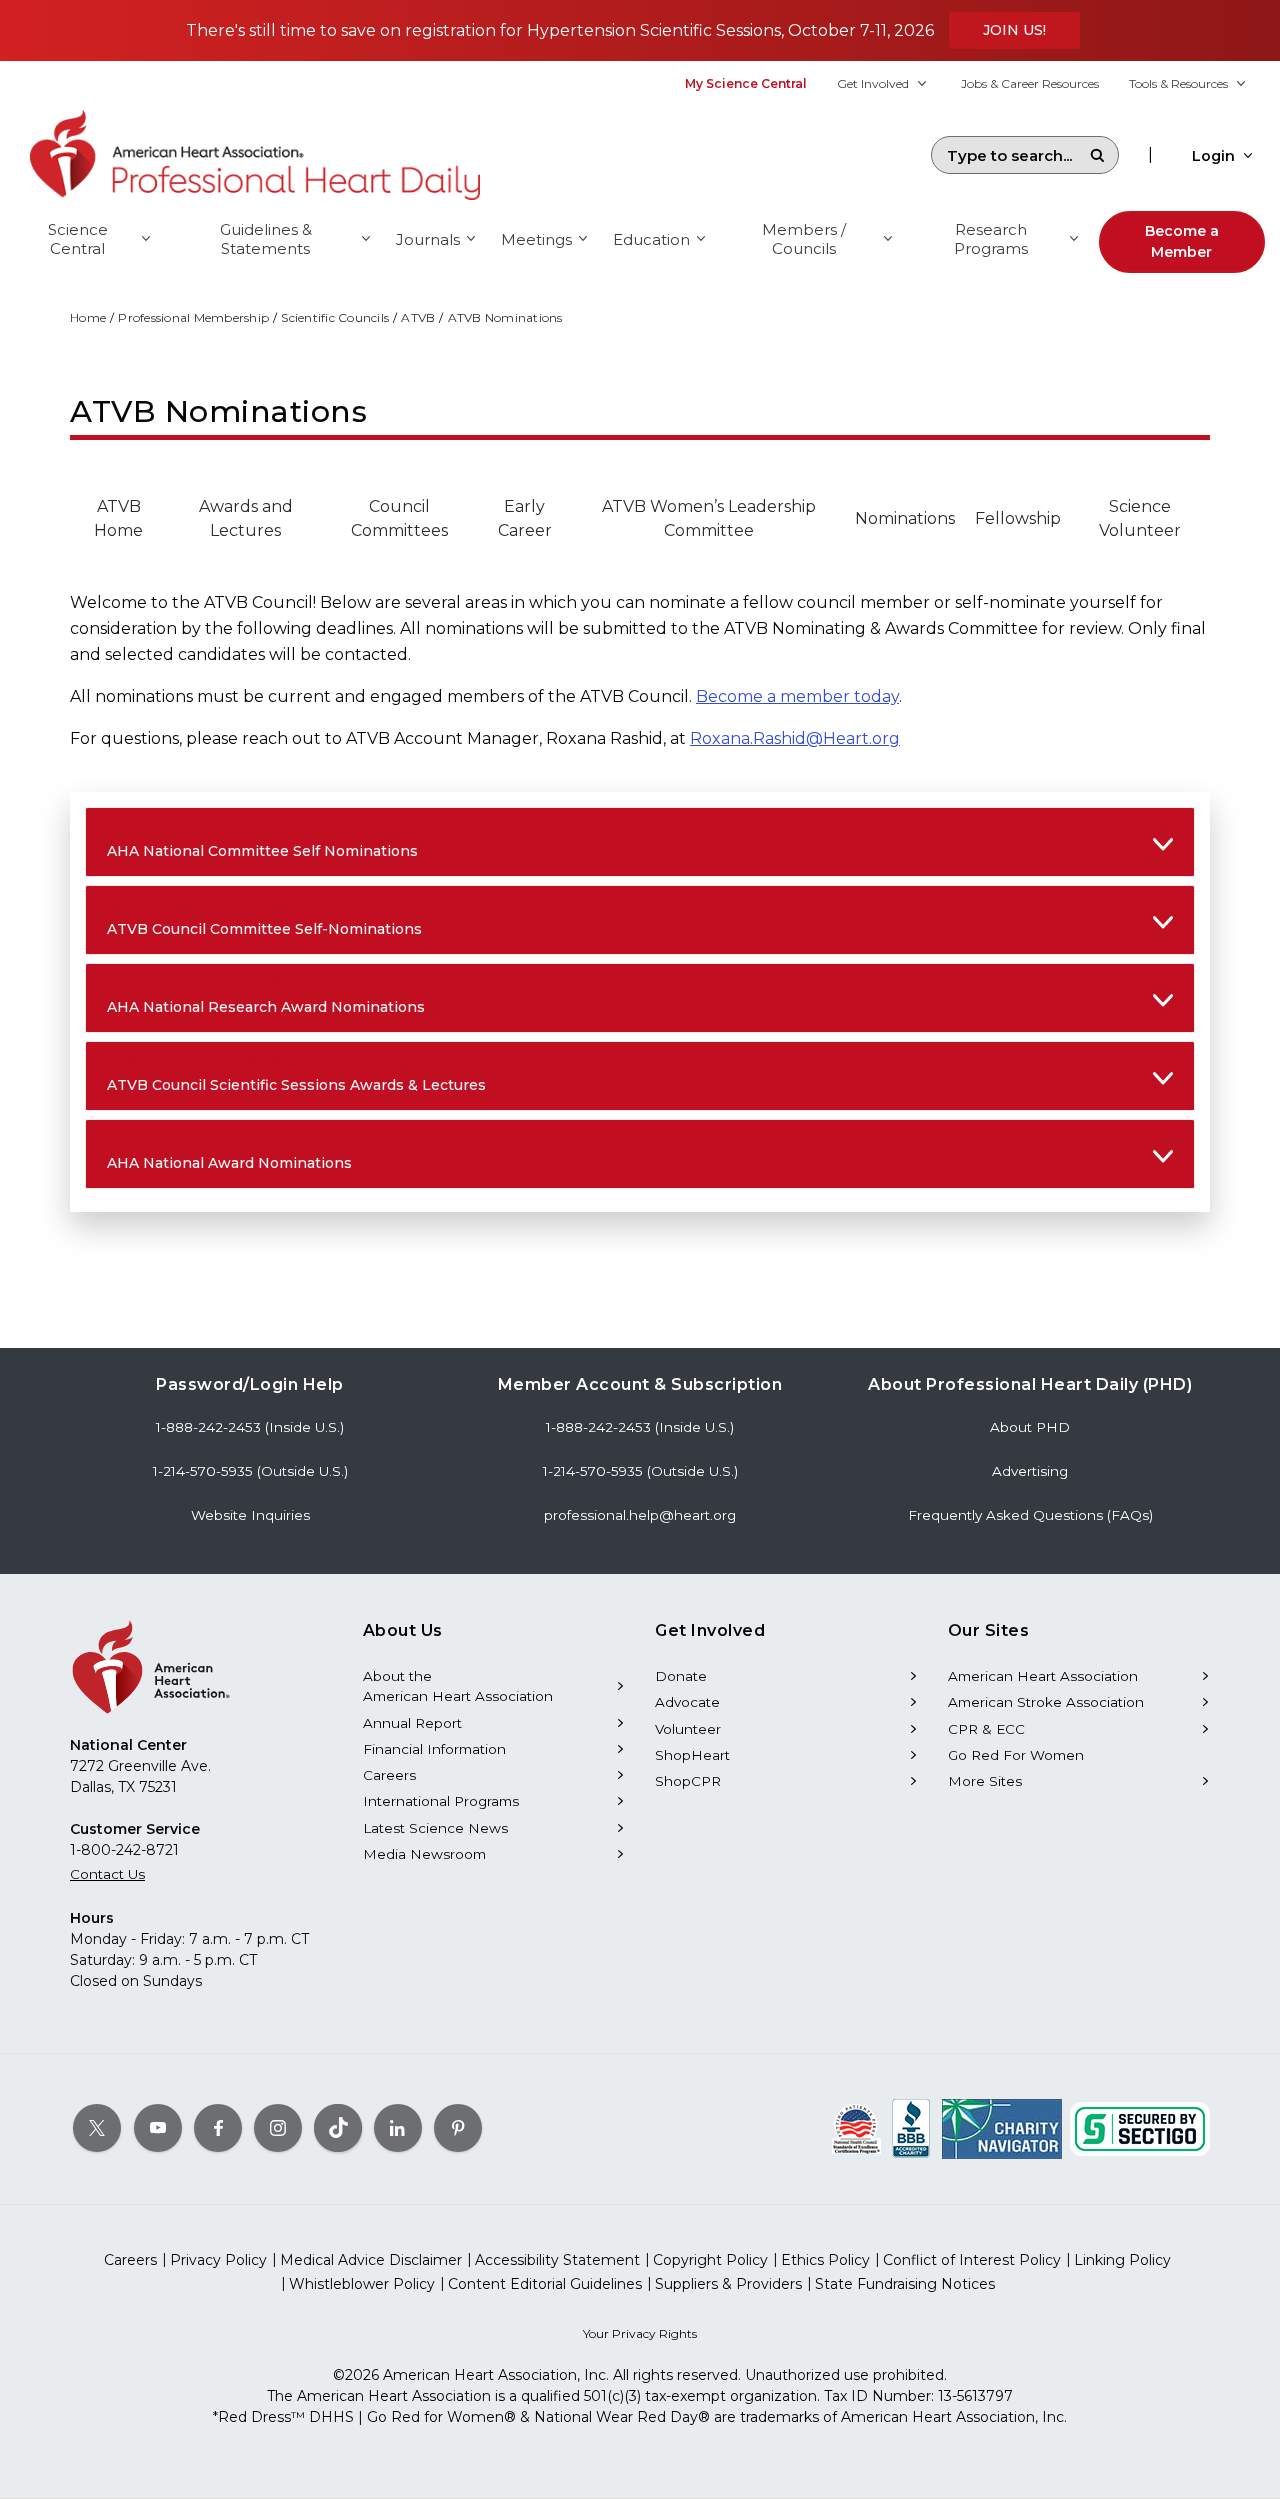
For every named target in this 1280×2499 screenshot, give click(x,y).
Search (1097, 155)
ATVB (418, 317)
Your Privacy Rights (640, 2333)
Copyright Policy (710, 2260)
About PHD (1030, 1427)
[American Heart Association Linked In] (398, 2128)
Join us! (1014, 30)
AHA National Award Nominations (229, 1151)
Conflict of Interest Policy (972, 2260)
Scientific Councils (335, 317)
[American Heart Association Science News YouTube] (158, 2128)
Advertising (1030, 1471)
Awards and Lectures (246, 518)
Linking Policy (1122, 2260)
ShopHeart (692, 1755)
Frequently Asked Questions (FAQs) (1030, 1515)
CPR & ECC (986, 1729)
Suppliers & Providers (728, 2284)
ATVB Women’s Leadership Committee (709, 518)
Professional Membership (193, 317)
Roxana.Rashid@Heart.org (795, 738)
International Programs (441, 1801)
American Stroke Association (1046, 1702)
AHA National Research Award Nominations (266, 995)
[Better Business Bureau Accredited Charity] (911, 2128)
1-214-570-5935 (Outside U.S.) (250, 1471)
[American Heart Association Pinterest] (458, 2128)
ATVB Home (118, 518)
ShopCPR (688, 1781)
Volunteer (688, 1729)
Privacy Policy (218, 2260)
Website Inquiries (250, 1515)
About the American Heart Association (458, 1686)
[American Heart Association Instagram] (278, 2128)
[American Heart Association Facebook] (218, 2128)
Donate (681, 1676)
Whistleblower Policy (362, 2284)
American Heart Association (1043, 1676)
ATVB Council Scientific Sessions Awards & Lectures (296, 1073)
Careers (389, 1775)
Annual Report (412, 1723)
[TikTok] (338, 2128)
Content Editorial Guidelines (545, 2284)
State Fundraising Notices (905, 2284)
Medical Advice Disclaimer (371, 2260)
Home (88, 317)
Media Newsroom (424, 1854)
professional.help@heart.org (640, 1515)
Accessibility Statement (557, 2260)
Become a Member (1182, 241)
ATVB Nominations (505, 317)
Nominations (905, 518)
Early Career (525, 518)
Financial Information (434, 1749)
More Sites (985, 1781)
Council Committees (399, 518)
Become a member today (797, 696)
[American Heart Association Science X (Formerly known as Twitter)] (97, 2128)
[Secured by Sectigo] (1140, 2128)
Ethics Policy (825, 2260)
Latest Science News (435, 1828)
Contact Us (107, 1874)
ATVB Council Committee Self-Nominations (264, 917)
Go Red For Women (1016, 1755)
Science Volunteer (1140, 518)
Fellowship (1018, 518)
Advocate (687, 1702)
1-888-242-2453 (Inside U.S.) (250, 1427)
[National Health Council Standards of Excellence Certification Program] (856, 2128)
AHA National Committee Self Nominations (262, 839)
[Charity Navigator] (1002, 2128)
